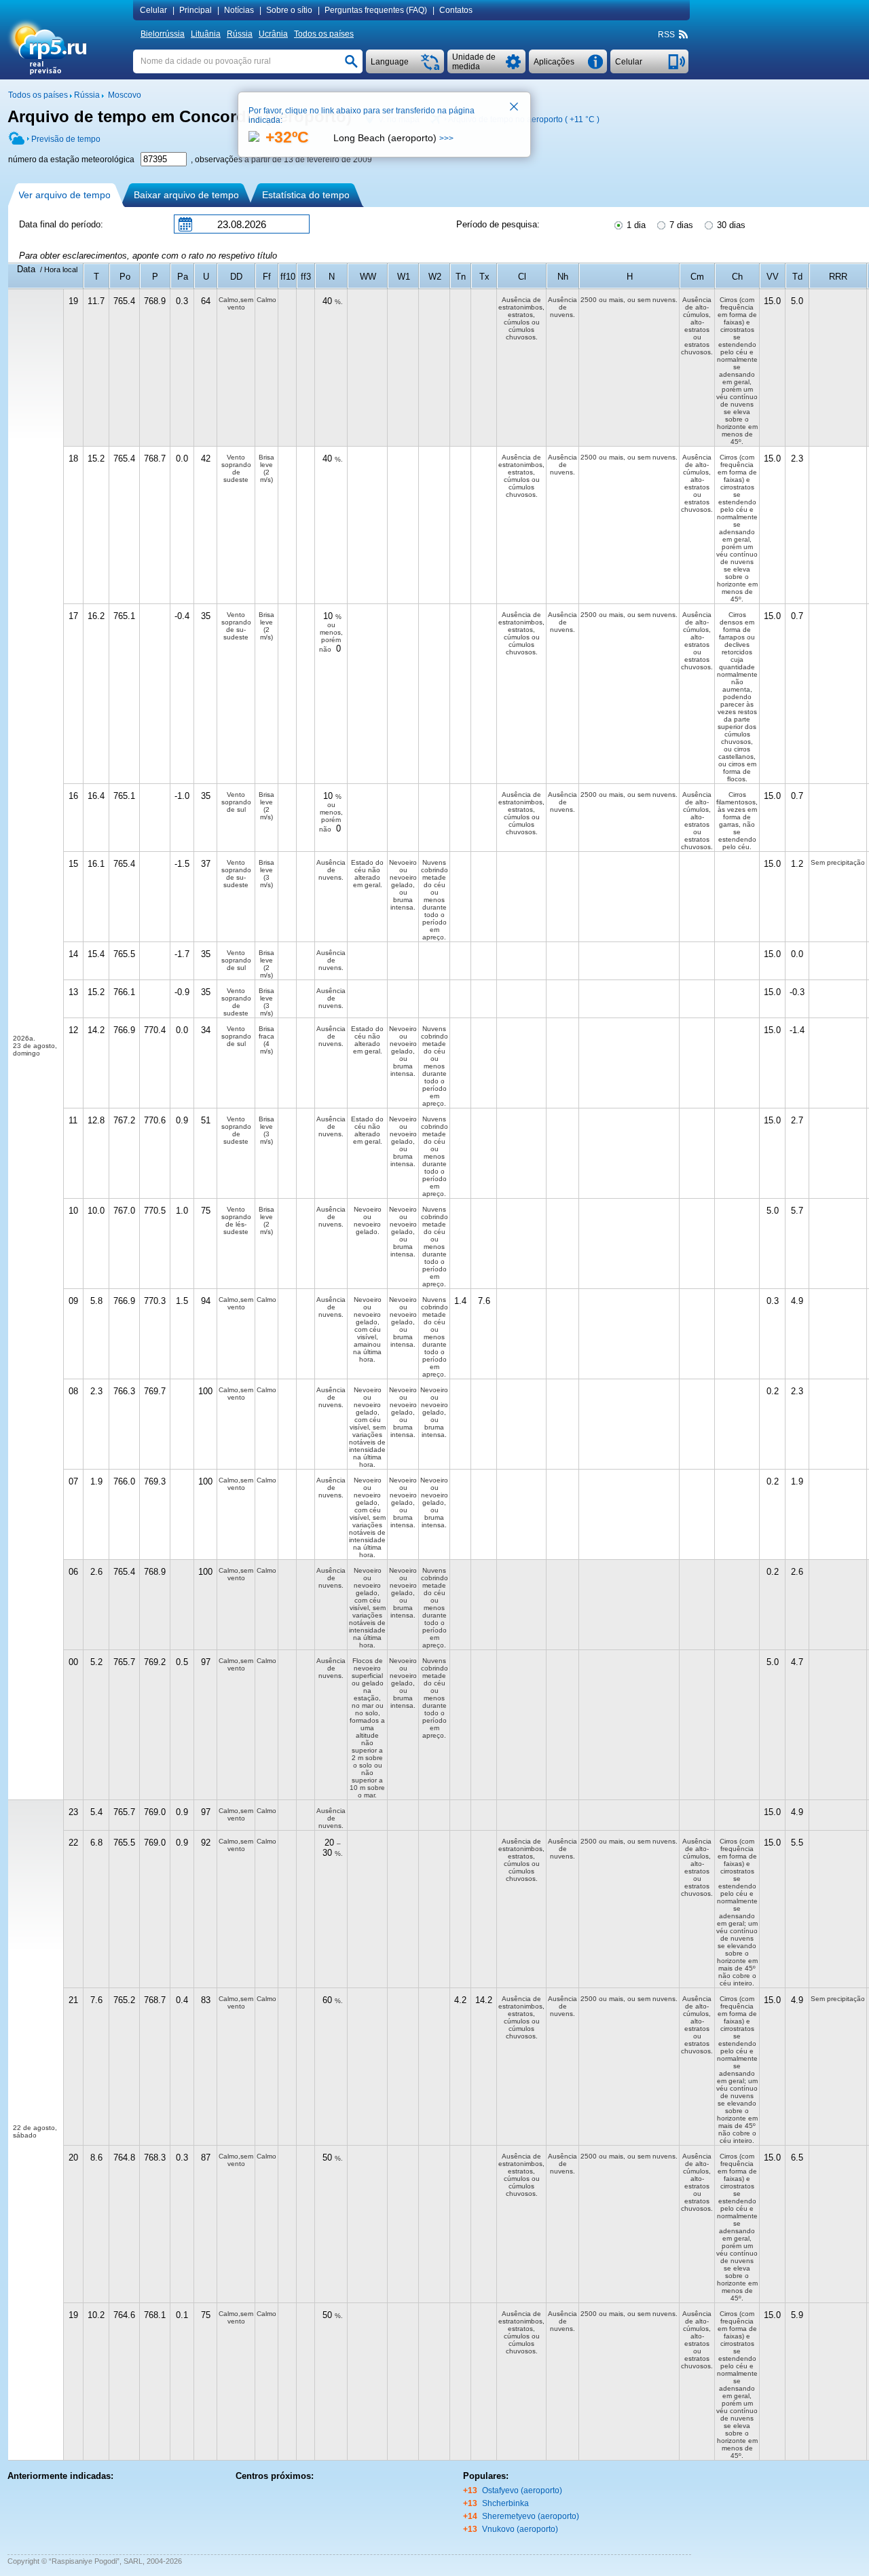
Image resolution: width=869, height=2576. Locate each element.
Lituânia (206, 34)
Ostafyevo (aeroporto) (522, 2490)
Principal (196, 10)
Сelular (153, 10)
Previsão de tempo (66, 139)
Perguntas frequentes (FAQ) (376, 10)
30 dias (730, 225)
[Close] (515, 108)
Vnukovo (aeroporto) (520, 2529)
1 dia (635, 225)
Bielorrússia (163, 34)
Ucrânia (273, 34)
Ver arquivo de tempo (64, 195)
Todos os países (324, 34)
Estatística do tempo (306, 195)
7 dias (680, 225)
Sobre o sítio (289, 10)
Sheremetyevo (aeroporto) (531, 2516)
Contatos (456, 10)
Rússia (240, 34)
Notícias (239, 10)
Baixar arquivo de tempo (186, 195)
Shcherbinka (505, 2503)
